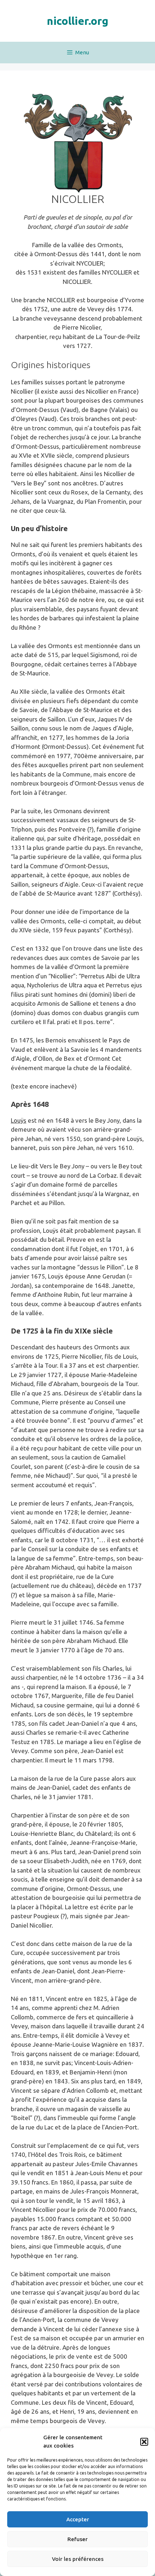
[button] (144, 2442)
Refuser (77, 2539)
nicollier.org (78, 21)
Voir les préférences (78, 2559)
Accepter (78, 2519)
